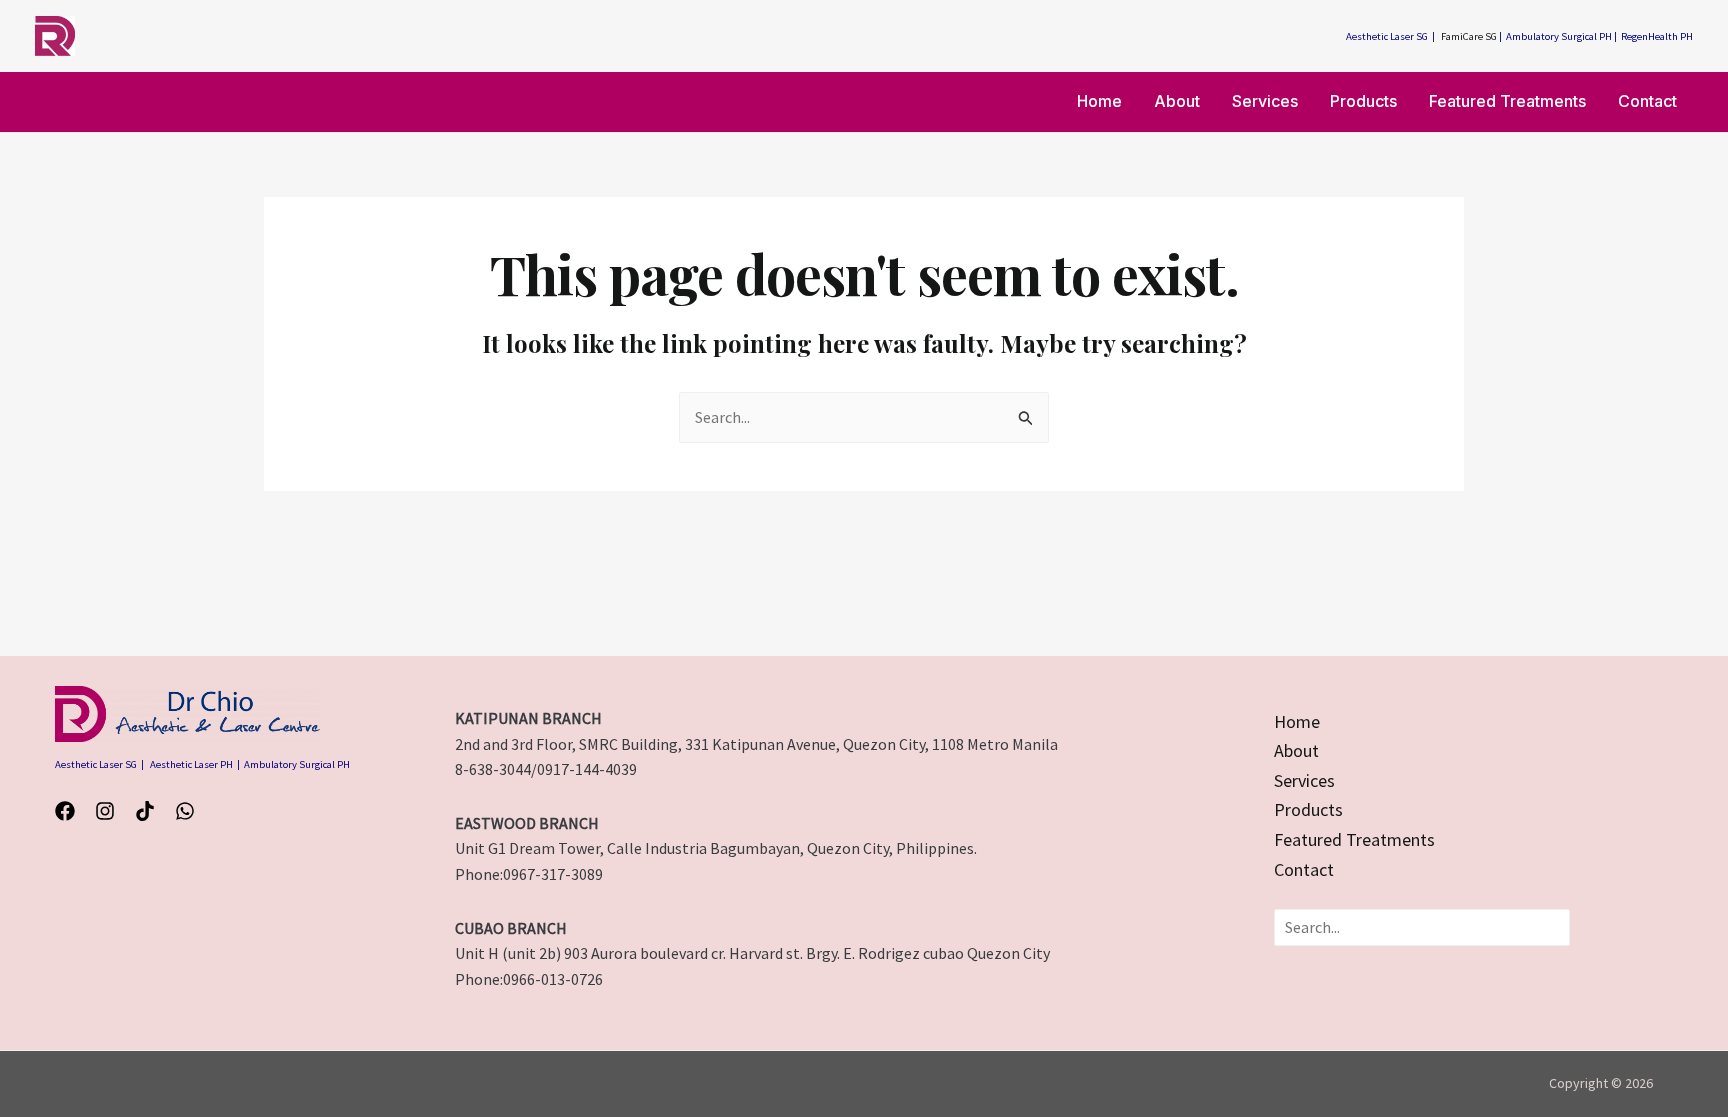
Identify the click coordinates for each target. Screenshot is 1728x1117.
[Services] (1304, 781)
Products (1363, 101)
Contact (1647, 101)
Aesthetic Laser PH (191, 764)
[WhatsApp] (185, 811)
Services (1265, 101)
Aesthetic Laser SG (1387, 36)
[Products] (1308, 810)
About (1177, 101)
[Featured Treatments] (1354, 840)
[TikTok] (145, 811)
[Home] (1297, 722)
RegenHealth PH (1657, 36)
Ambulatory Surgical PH (1559, 36)
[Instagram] (105, 811)
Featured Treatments (1507, 101)
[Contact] (1304, 870)
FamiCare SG (1469, 36)
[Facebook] (65, 811)
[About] (1296, 751)
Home (1099, 101)
